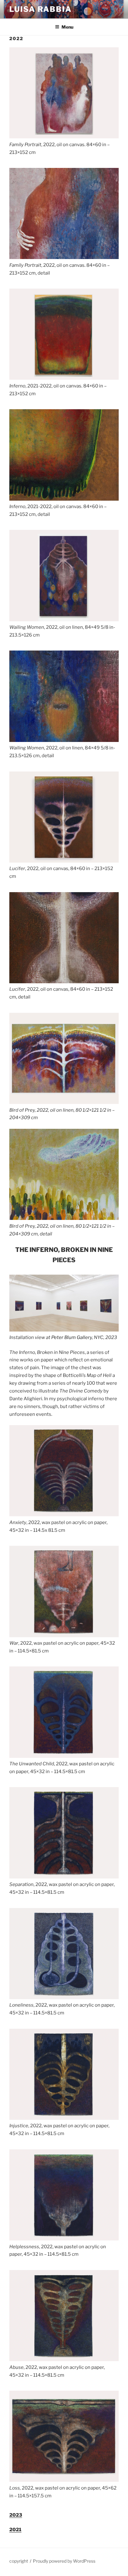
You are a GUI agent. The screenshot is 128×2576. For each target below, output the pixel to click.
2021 (15, 2530)
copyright (19, 2561)
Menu (67, 27)
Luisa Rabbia (41, 9)
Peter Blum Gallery (72, 1337)
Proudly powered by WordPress (64, 2561)
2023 (16, 2515)
